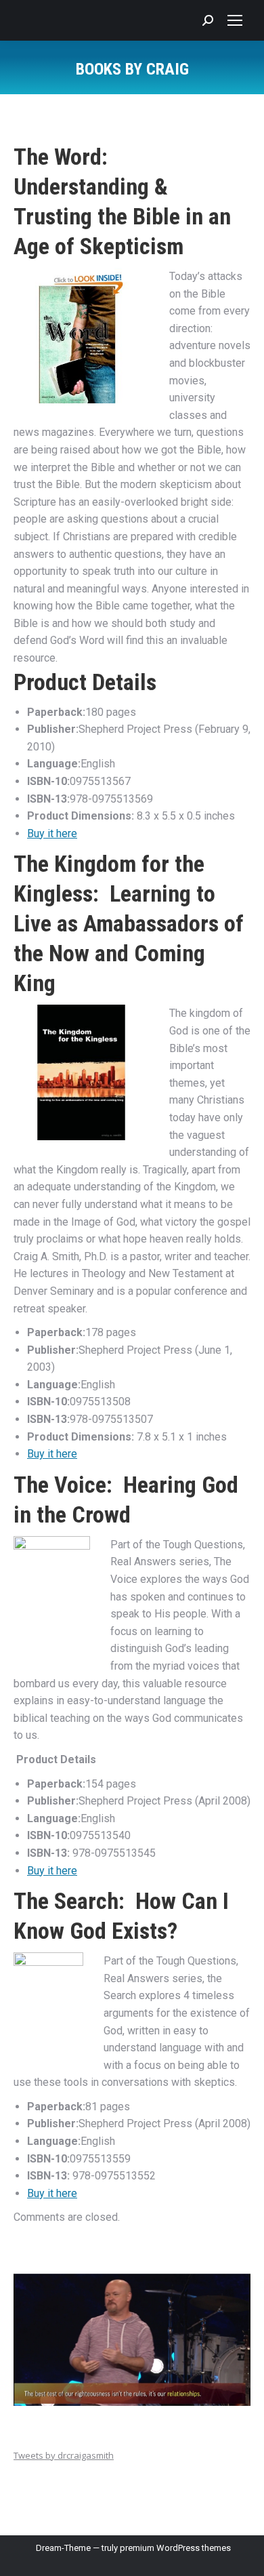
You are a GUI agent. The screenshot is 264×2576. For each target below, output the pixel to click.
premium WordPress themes (175, 2548)
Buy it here (52, 833)
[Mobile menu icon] (235, 20)
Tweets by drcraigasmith (64, 2455)
